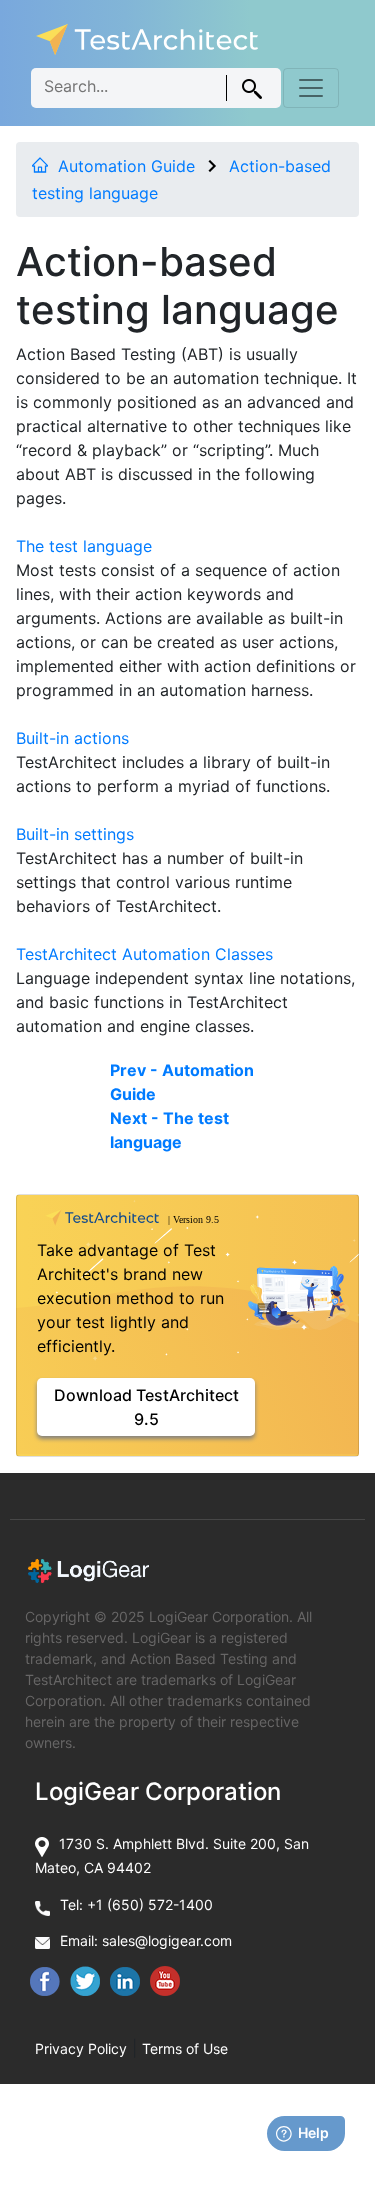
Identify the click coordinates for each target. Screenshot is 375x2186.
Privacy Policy (81, 2048)
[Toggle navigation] (311, 88)
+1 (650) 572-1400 (150, 1904)
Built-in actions (72, 738)
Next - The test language (169, 1130)
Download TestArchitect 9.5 (146, 1407)
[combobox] (156, 88)
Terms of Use (185, 2048)
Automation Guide (126, 166)
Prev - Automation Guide (182, 1082)
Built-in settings (75, 834)
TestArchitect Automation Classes (144, 954)
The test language (84, 546)
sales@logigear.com (167, 1940)
